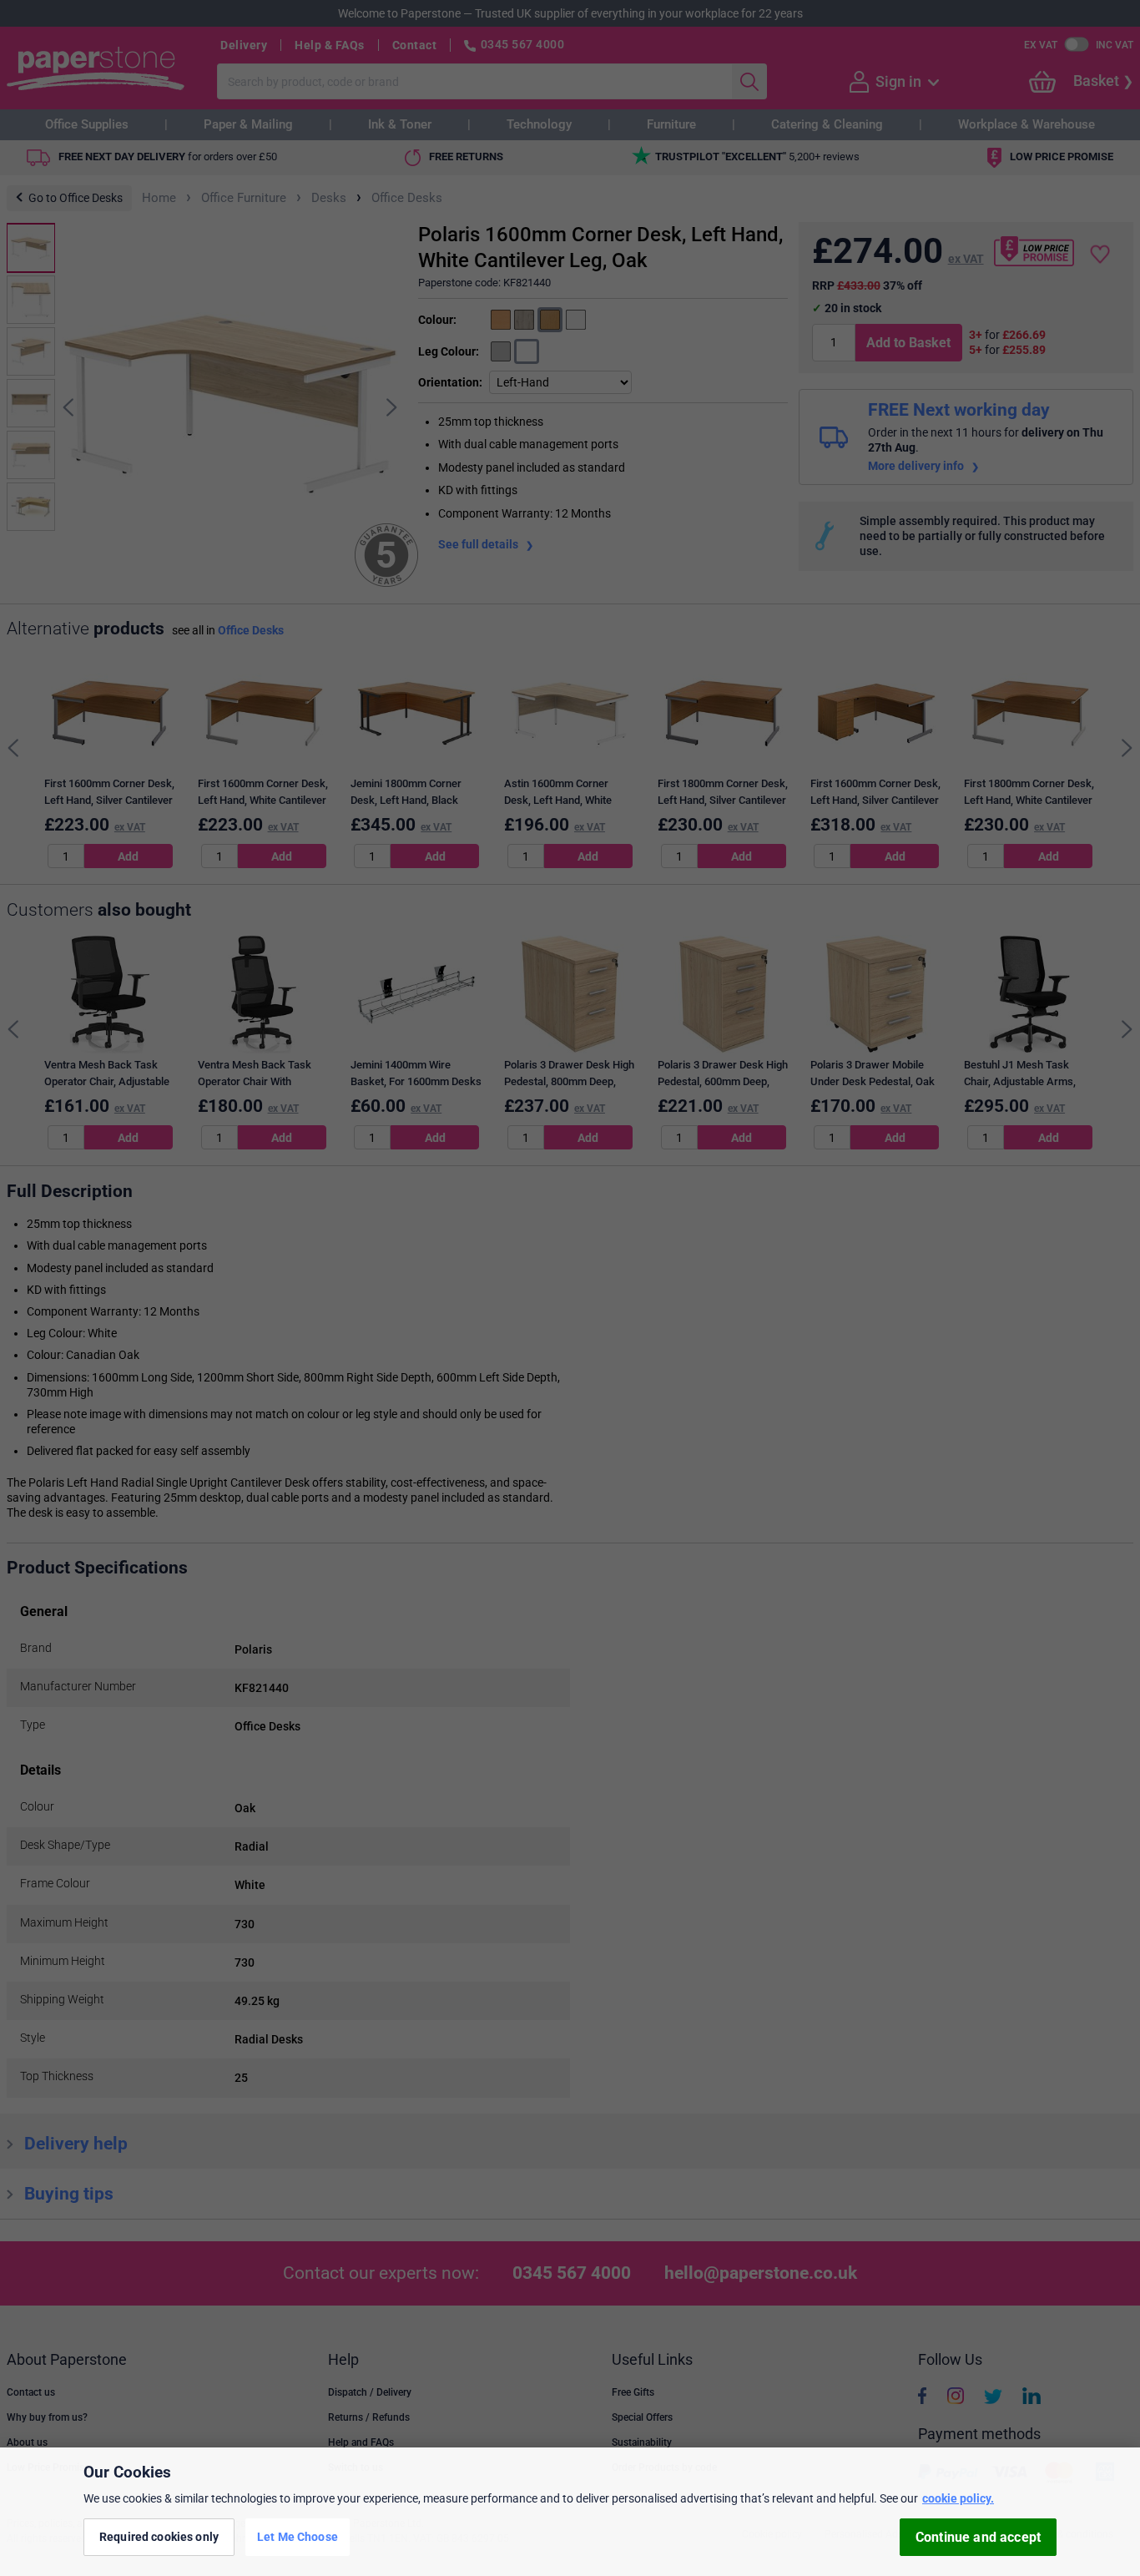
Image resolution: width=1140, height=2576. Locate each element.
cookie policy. (958, 2498)
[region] (570, 2512)
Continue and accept (978, 2537)
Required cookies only (159, 2537)
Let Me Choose (298, 2537)
